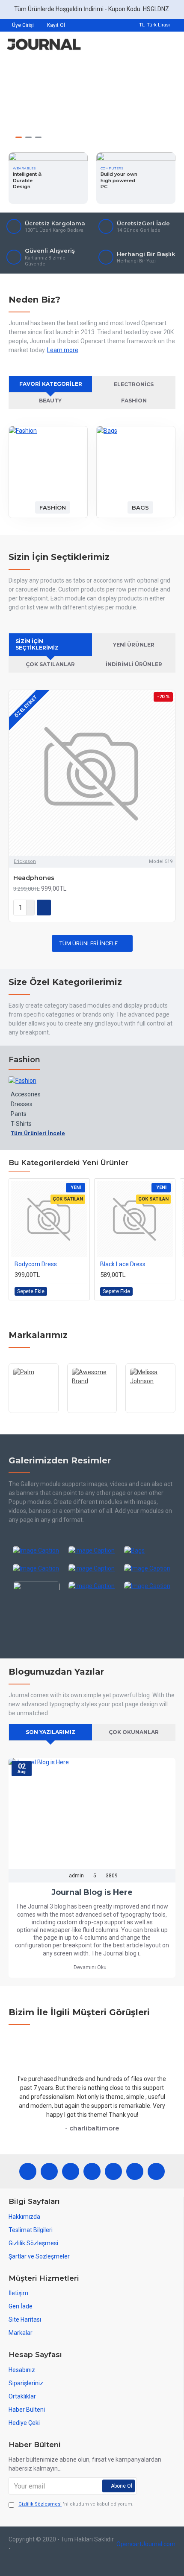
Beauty (50, 401)
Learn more (63, 350)
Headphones (34, 878)
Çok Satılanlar (50, 664)
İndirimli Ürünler (134, 664)
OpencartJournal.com (146, 2544)
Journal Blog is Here (92, 1892)
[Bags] (148, 1550)
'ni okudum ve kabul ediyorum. (76, 2504)
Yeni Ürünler (134, 645)
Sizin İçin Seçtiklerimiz (37, 644)
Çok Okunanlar (134, 1732)
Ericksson (25, 861)
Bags (140, 507)
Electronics (134, 384)
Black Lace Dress (123, 1264)
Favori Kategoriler (51, 384)
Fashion (134, 401)
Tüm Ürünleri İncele (89, 943)
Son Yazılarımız (50, 1732)
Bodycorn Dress (36, 1264)
